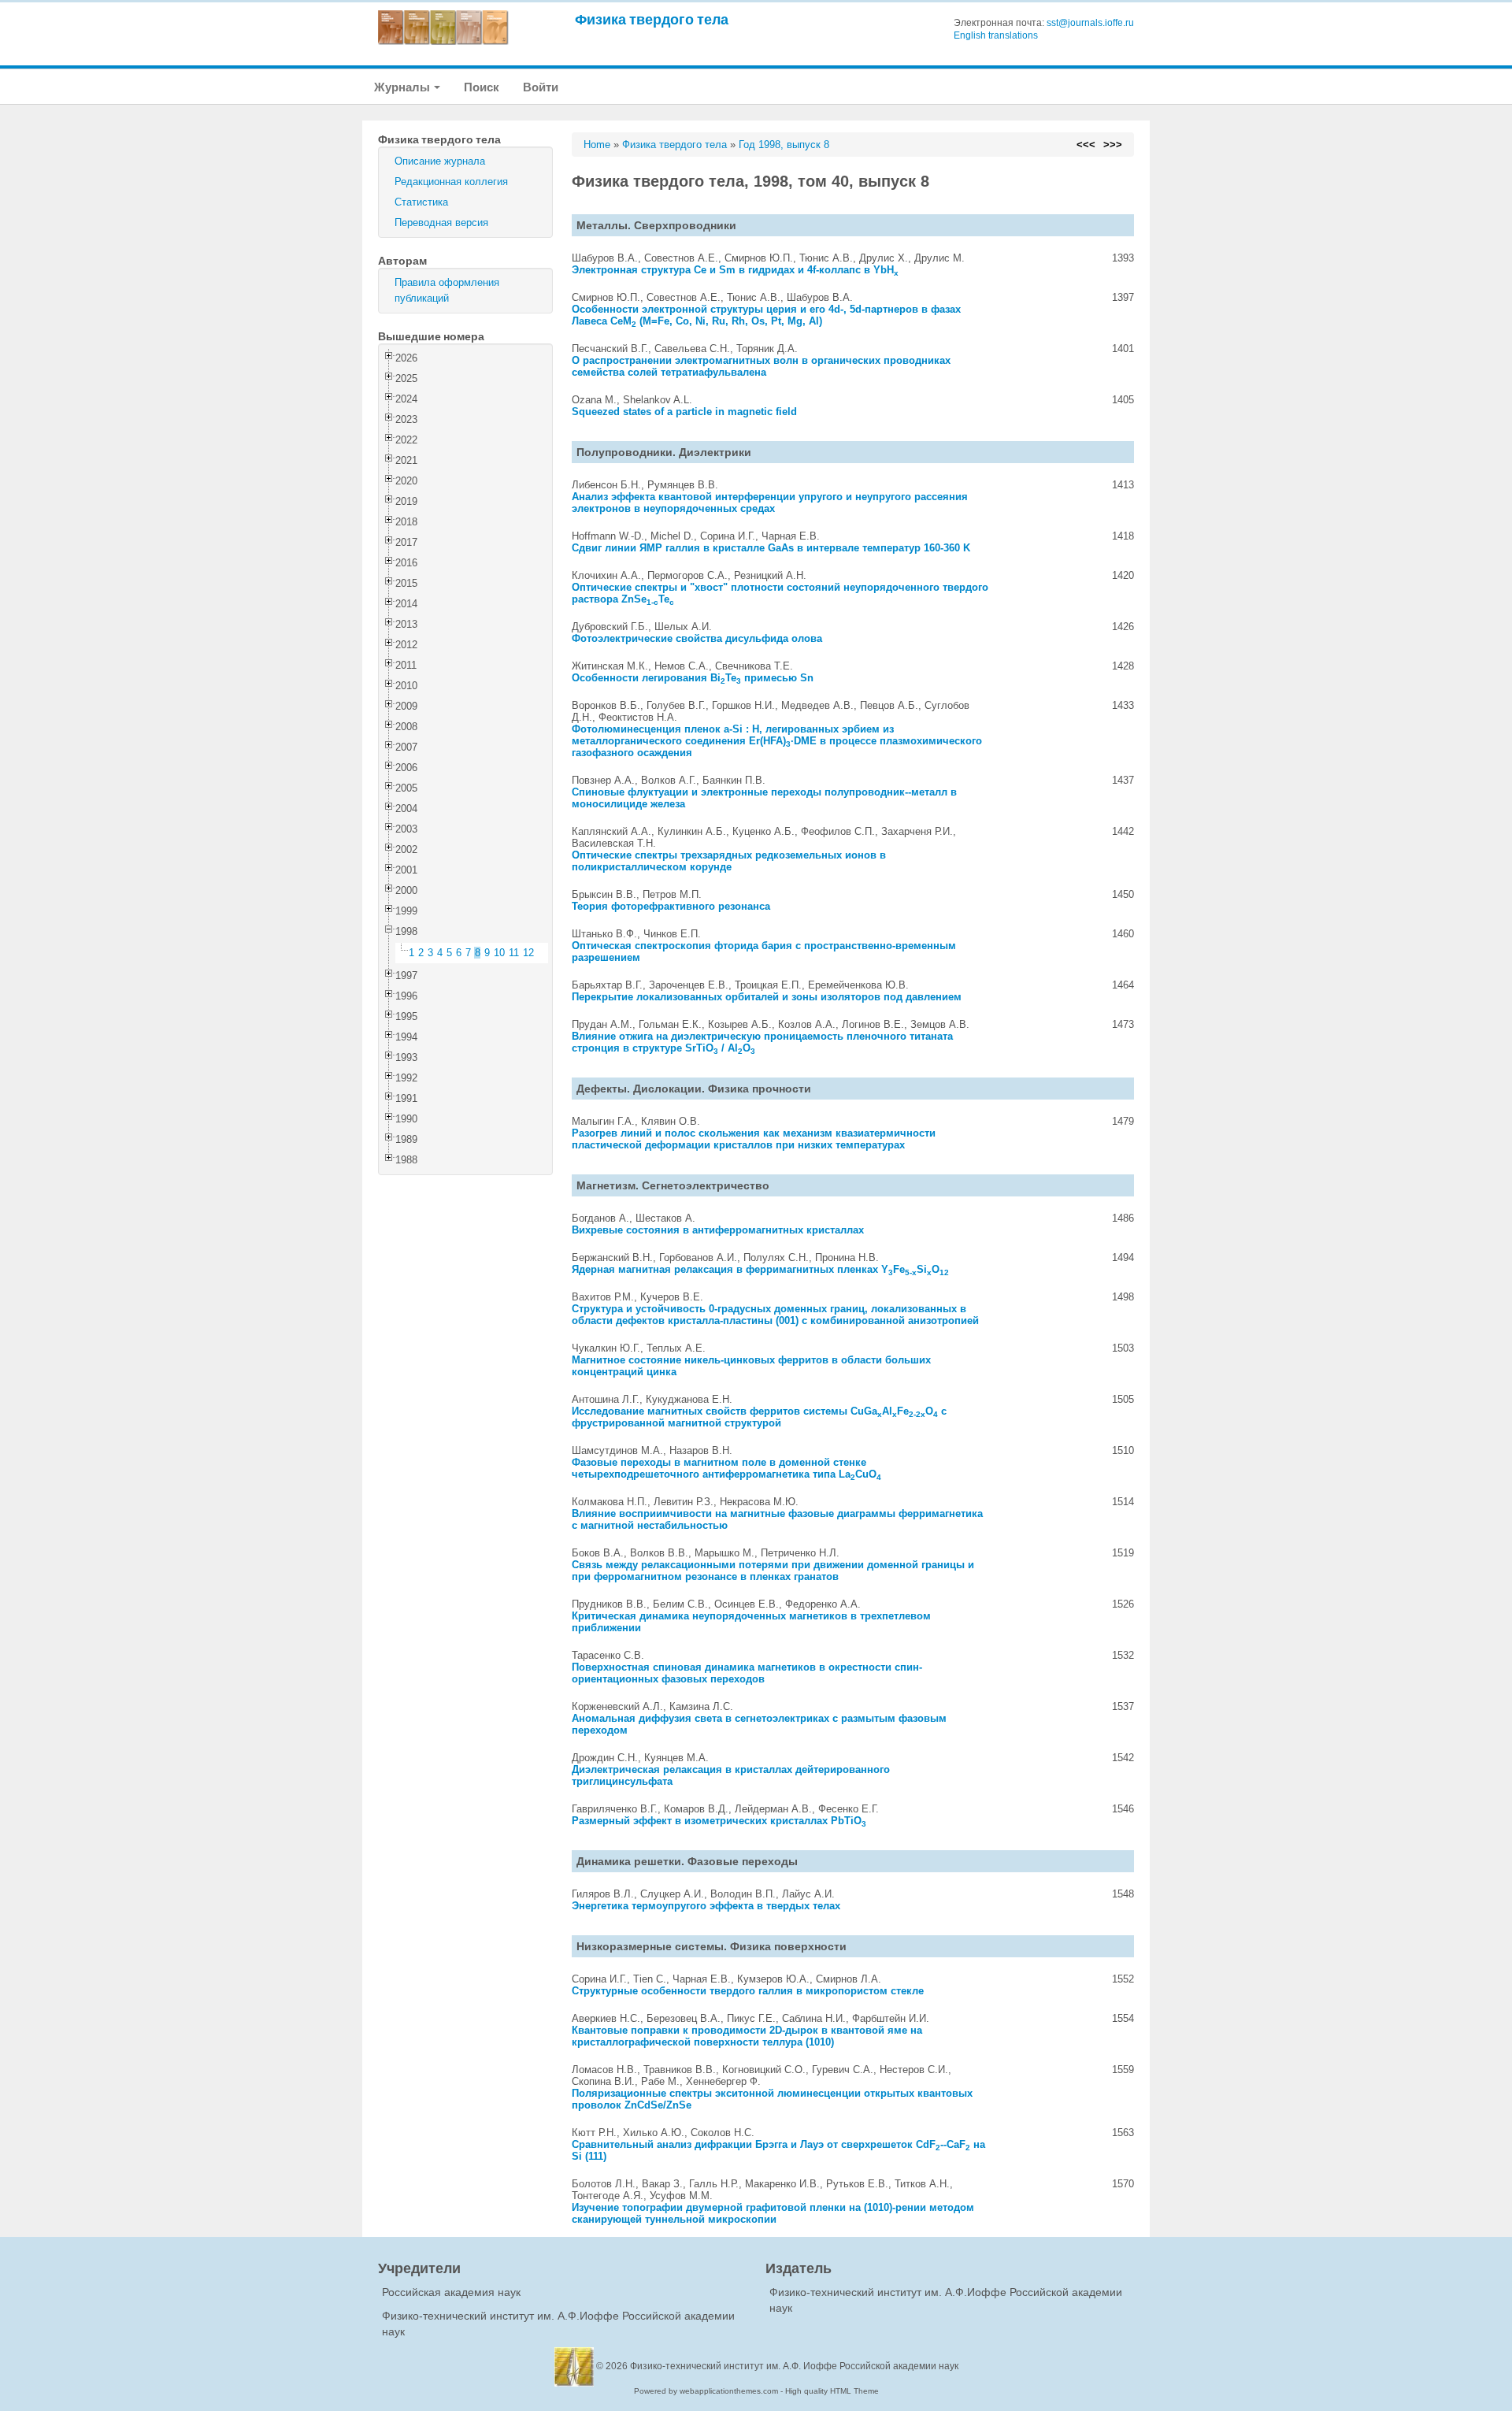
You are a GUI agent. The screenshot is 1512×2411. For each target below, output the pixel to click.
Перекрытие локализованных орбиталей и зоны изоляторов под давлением (767, 997)
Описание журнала (440, 161)
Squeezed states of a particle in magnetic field (684, 412)
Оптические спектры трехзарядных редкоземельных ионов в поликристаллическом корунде (729, 861)
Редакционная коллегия (451, 182)
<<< (1086, 145)
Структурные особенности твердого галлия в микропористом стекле (748, 1991)
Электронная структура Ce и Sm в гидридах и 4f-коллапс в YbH (735, 270)
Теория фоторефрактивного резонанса (671, 906)
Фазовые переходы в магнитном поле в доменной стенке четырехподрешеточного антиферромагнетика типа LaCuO (726, 1468)
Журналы (403, 87)
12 (528, 953)
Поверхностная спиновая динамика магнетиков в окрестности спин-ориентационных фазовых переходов (747, 1673)
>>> (1113, 145)
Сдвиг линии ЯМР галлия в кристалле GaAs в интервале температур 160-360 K (771, 548)
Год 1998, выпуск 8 (784, 145)
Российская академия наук (451, 2292)
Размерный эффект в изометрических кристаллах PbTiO (719, 1821)
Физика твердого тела (652, 19)
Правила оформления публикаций (447, 290)
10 (499, 953)
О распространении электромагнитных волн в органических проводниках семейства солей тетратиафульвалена (761, 366)
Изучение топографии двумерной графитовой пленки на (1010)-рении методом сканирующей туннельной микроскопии (773, 2213)
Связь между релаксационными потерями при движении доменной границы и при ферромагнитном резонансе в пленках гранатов (773, 1571)
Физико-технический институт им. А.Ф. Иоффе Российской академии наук (794, 2366)
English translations (996, 35)
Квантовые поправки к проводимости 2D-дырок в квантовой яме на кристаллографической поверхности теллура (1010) (747, 2036)
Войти (541, 87)
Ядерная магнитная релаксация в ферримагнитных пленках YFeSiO (760, 1269)
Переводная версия (441, 223)
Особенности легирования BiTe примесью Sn (693, 678)
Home (597, 145)
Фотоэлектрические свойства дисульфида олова (697, 638)
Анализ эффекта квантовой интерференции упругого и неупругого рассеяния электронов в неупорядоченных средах (770, 503)
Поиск (482, 87)
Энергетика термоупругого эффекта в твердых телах (706, 1906)
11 (514, 953)
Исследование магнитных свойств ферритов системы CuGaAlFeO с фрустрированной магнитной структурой (759, 1417)
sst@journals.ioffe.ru (1090, 23)
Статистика (421, 202)
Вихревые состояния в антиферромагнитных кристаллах (718, 1230)
